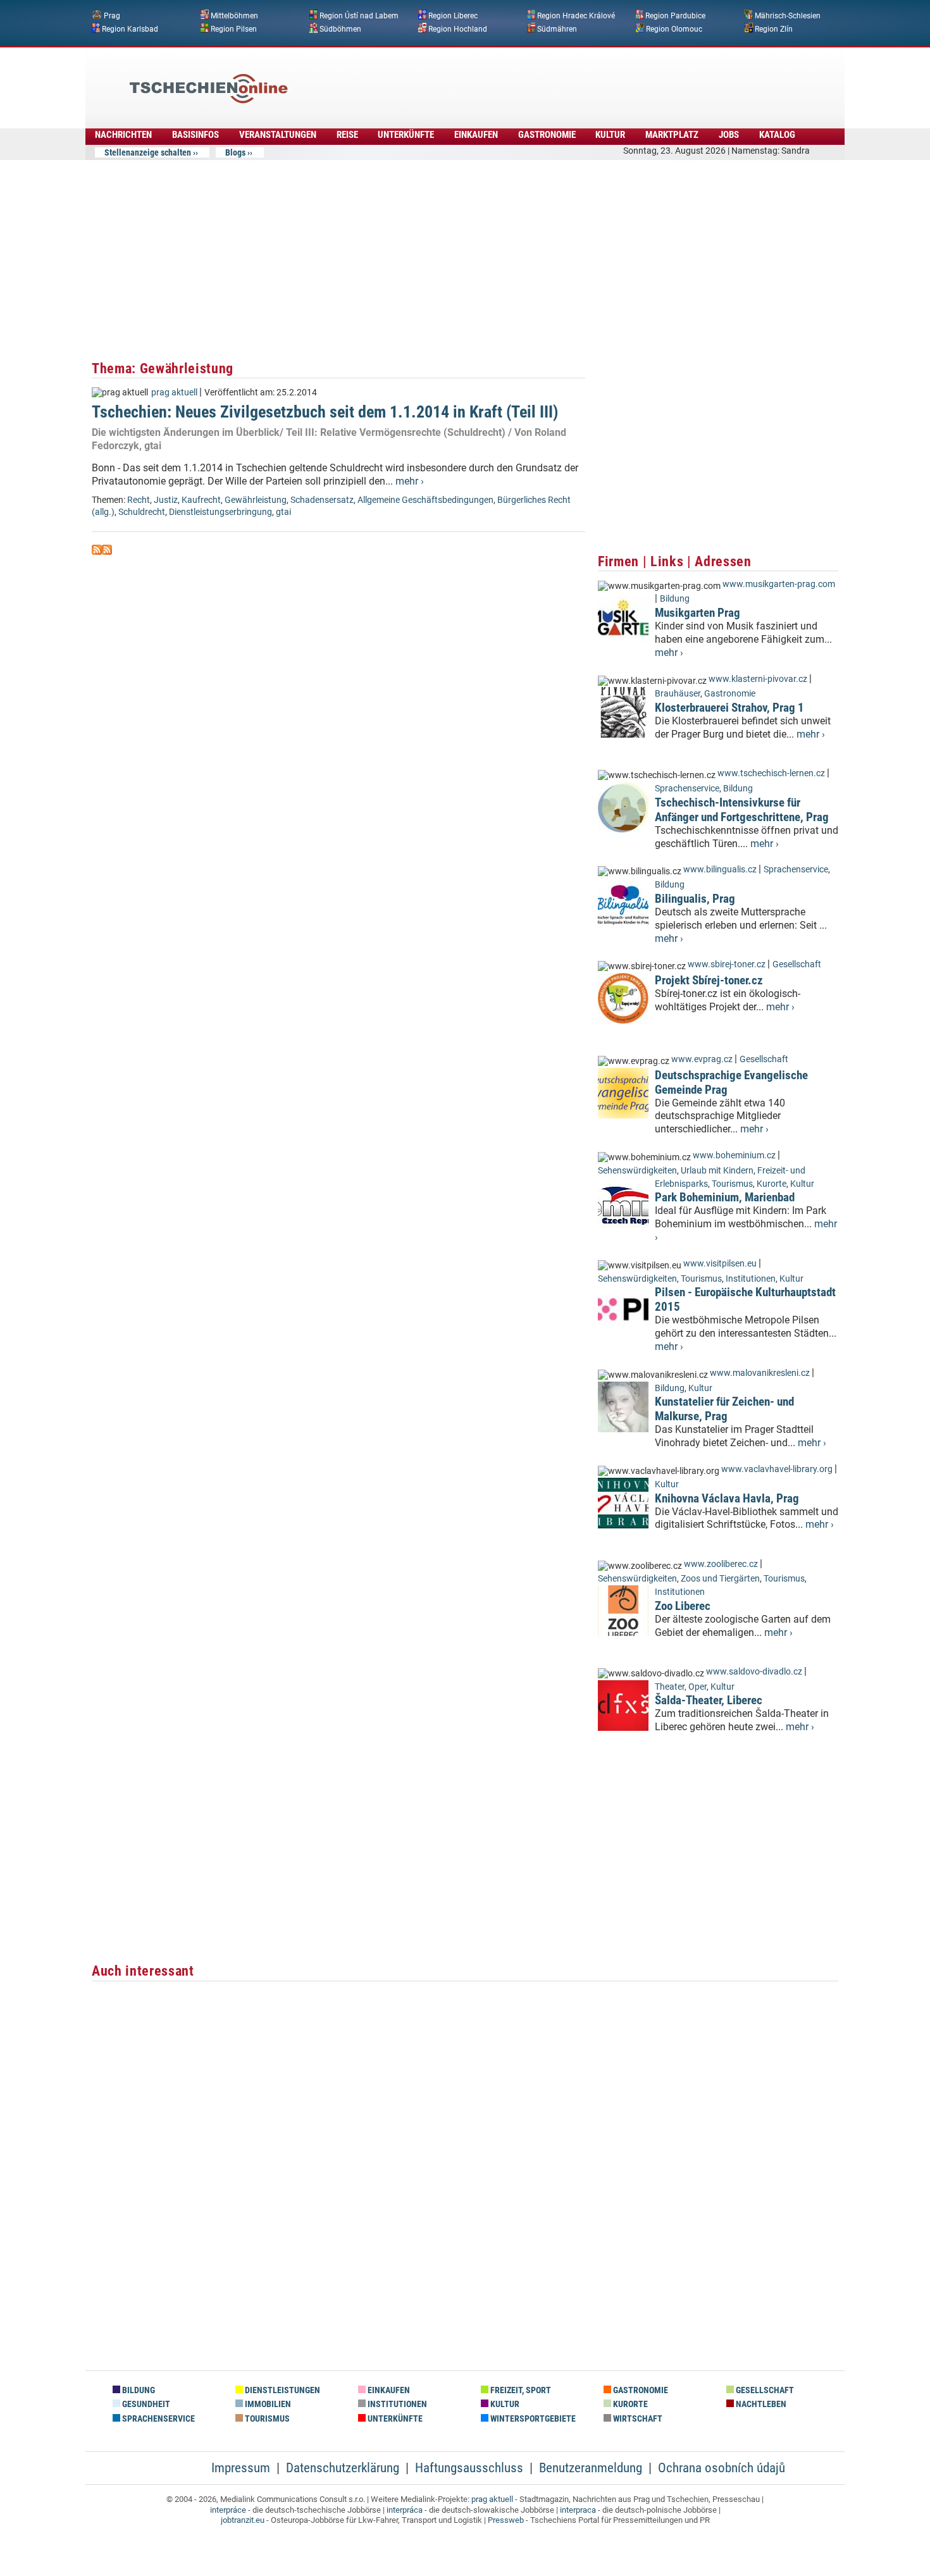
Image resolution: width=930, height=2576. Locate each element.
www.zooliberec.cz (721, 1564)
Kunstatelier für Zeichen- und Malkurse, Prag (724, 1409)
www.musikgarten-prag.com (779, 584)
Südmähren (557, 28)
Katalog (777, 135)
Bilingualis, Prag (695, 899)
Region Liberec (453, 16)
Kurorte (772, 1184)
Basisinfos (195, 135)
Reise (347, 135)
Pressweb (506, 2520)
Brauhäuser (678, 694)
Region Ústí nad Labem (359, 16)
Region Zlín (774, 28)
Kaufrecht (201, 500)
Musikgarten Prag (697, 613)
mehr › (410, 481)
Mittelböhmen (234, 16)
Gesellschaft (797, 964)
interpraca (578, 2510)
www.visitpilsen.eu (720, 1264)
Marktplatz (672, 135)
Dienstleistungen (282, 2390)
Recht (139, 500)
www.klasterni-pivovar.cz (758, 679)
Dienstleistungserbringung (220, 512)
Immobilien (267, 2404)
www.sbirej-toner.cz (727, 964)
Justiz (166, 500)
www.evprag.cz (703, 1059)
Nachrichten (123, 135)
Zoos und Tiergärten (720, 1579)
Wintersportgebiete (532, 2419)
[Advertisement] (499, 79)
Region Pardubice (675, 16)
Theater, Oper (681, 1687)
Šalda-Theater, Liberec (709, 1700)
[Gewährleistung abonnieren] (97, 551)
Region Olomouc (674, 28)
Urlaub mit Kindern (717, 1171)
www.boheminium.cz (734, 1155)
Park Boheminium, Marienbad (725, 1197)
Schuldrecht (142, 512)
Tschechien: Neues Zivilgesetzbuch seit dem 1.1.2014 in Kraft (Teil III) (325, 412)
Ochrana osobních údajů (722, 2468)
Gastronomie (547, 135)
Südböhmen (340, 28)
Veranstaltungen (278, 135)
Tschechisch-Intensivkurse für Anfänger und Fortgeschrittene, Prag (742, 810)
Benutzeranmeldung (591, 2468)
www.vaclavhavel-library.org (777, 1469)
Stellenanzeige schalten (148, 152)
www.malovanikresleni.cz (760, 1373)
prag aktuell (174, 393)
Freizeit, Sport (520, 2390)
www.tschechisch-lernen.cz (771, 773)
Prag (112, 16)
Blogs (235, 152)
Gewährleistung (256, 500)
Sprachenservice (687, 789)
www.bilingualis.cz (720, 870)
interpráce (228, 2510)
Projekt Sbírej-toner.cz (709, 980)
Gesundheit (145, 2404)
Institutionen (751, 1279)
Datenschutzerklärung (343, 2468)
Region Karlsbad (130, 28)
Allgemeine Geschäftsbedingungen (425, 500)
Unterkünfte (406, 135)
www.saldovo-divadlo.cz (754, 1672)
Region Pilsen (234, 28)
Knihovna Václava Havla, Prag (727, 1498)
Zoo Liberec (683, 1606)
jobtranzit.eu (243, 2520)
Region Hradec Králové (576, 16)
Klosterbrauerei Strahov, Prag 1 (729, 708)
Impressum (241, 2468)
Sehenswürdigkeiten (637, 1171)
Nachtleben (760, 2404)
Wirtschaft (637, 2419)
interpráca (405, 2510)
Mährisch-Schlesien (788, 16)
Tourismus (732, 1184)
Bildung (675, 599)
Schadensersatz (322, 500)
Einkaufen (476, 135)
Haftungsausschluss (469, 2468)
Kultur (610, 135)
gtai (283, 512)
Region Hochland (458, 28)
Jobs (729, 135)
